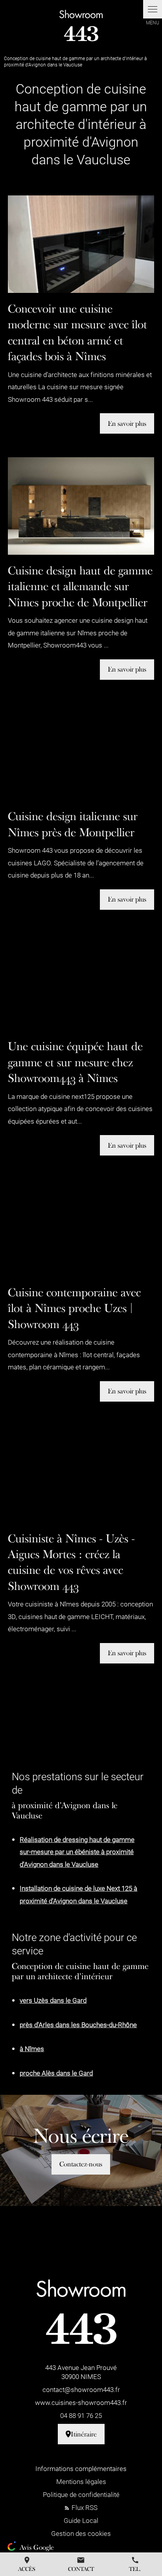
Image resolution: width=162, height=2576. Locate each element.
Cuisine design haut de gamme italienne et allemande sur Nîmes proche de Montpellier (80, 586)
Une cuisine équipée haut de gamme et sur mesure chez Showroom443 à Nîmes (75, 1062)
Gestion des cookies (81, 2533)
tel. (135, 2564)
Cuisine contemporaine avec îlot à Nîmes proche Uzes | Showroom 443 (74, 1308)
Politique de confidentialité (81, 2494)
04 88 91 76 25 (81, 2415)
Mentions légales (81, 2481)
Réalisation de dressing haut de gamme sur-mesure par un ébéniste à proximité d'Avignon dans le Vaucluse (77, 1852)
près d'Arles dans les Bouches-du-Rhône (78, 2025)
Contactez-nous (81, 2164)
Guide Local (81, 2520)
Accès (27, 2564)
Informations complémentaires (81, 2468)
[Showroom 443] (81, 26)
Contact (81, 2564)
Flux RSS (84, 2507)
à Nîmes (32, 2049)
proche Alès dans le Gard (56, 2073)
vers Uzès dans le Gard (53, 2000)
